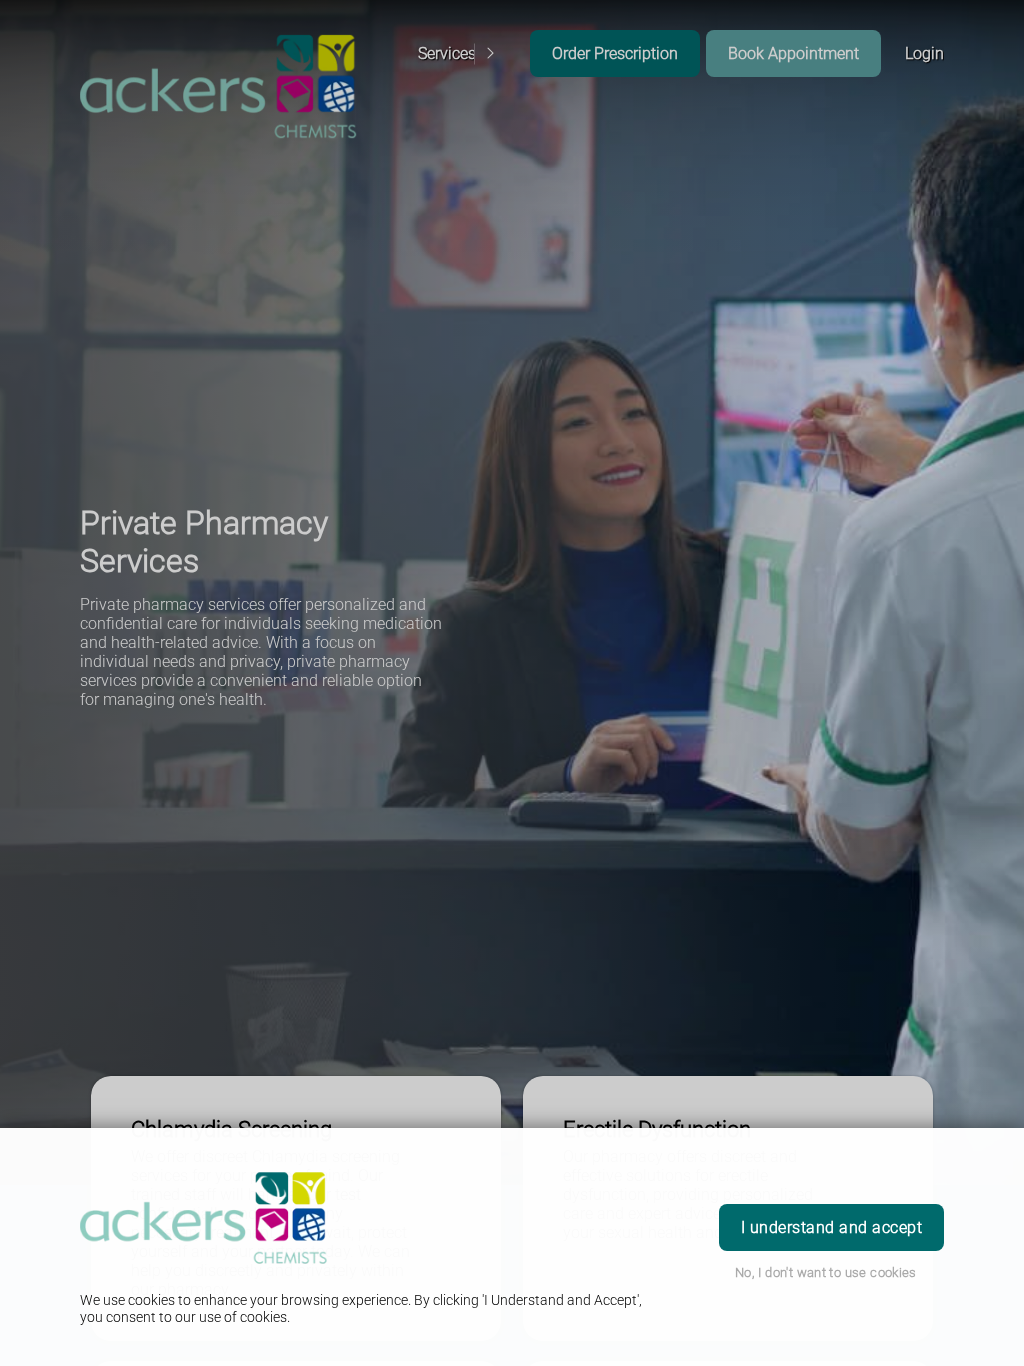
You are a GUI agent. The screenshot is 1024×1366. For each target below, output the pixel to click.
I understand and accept (831, 1227)
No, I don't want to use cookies (826, 1272)
